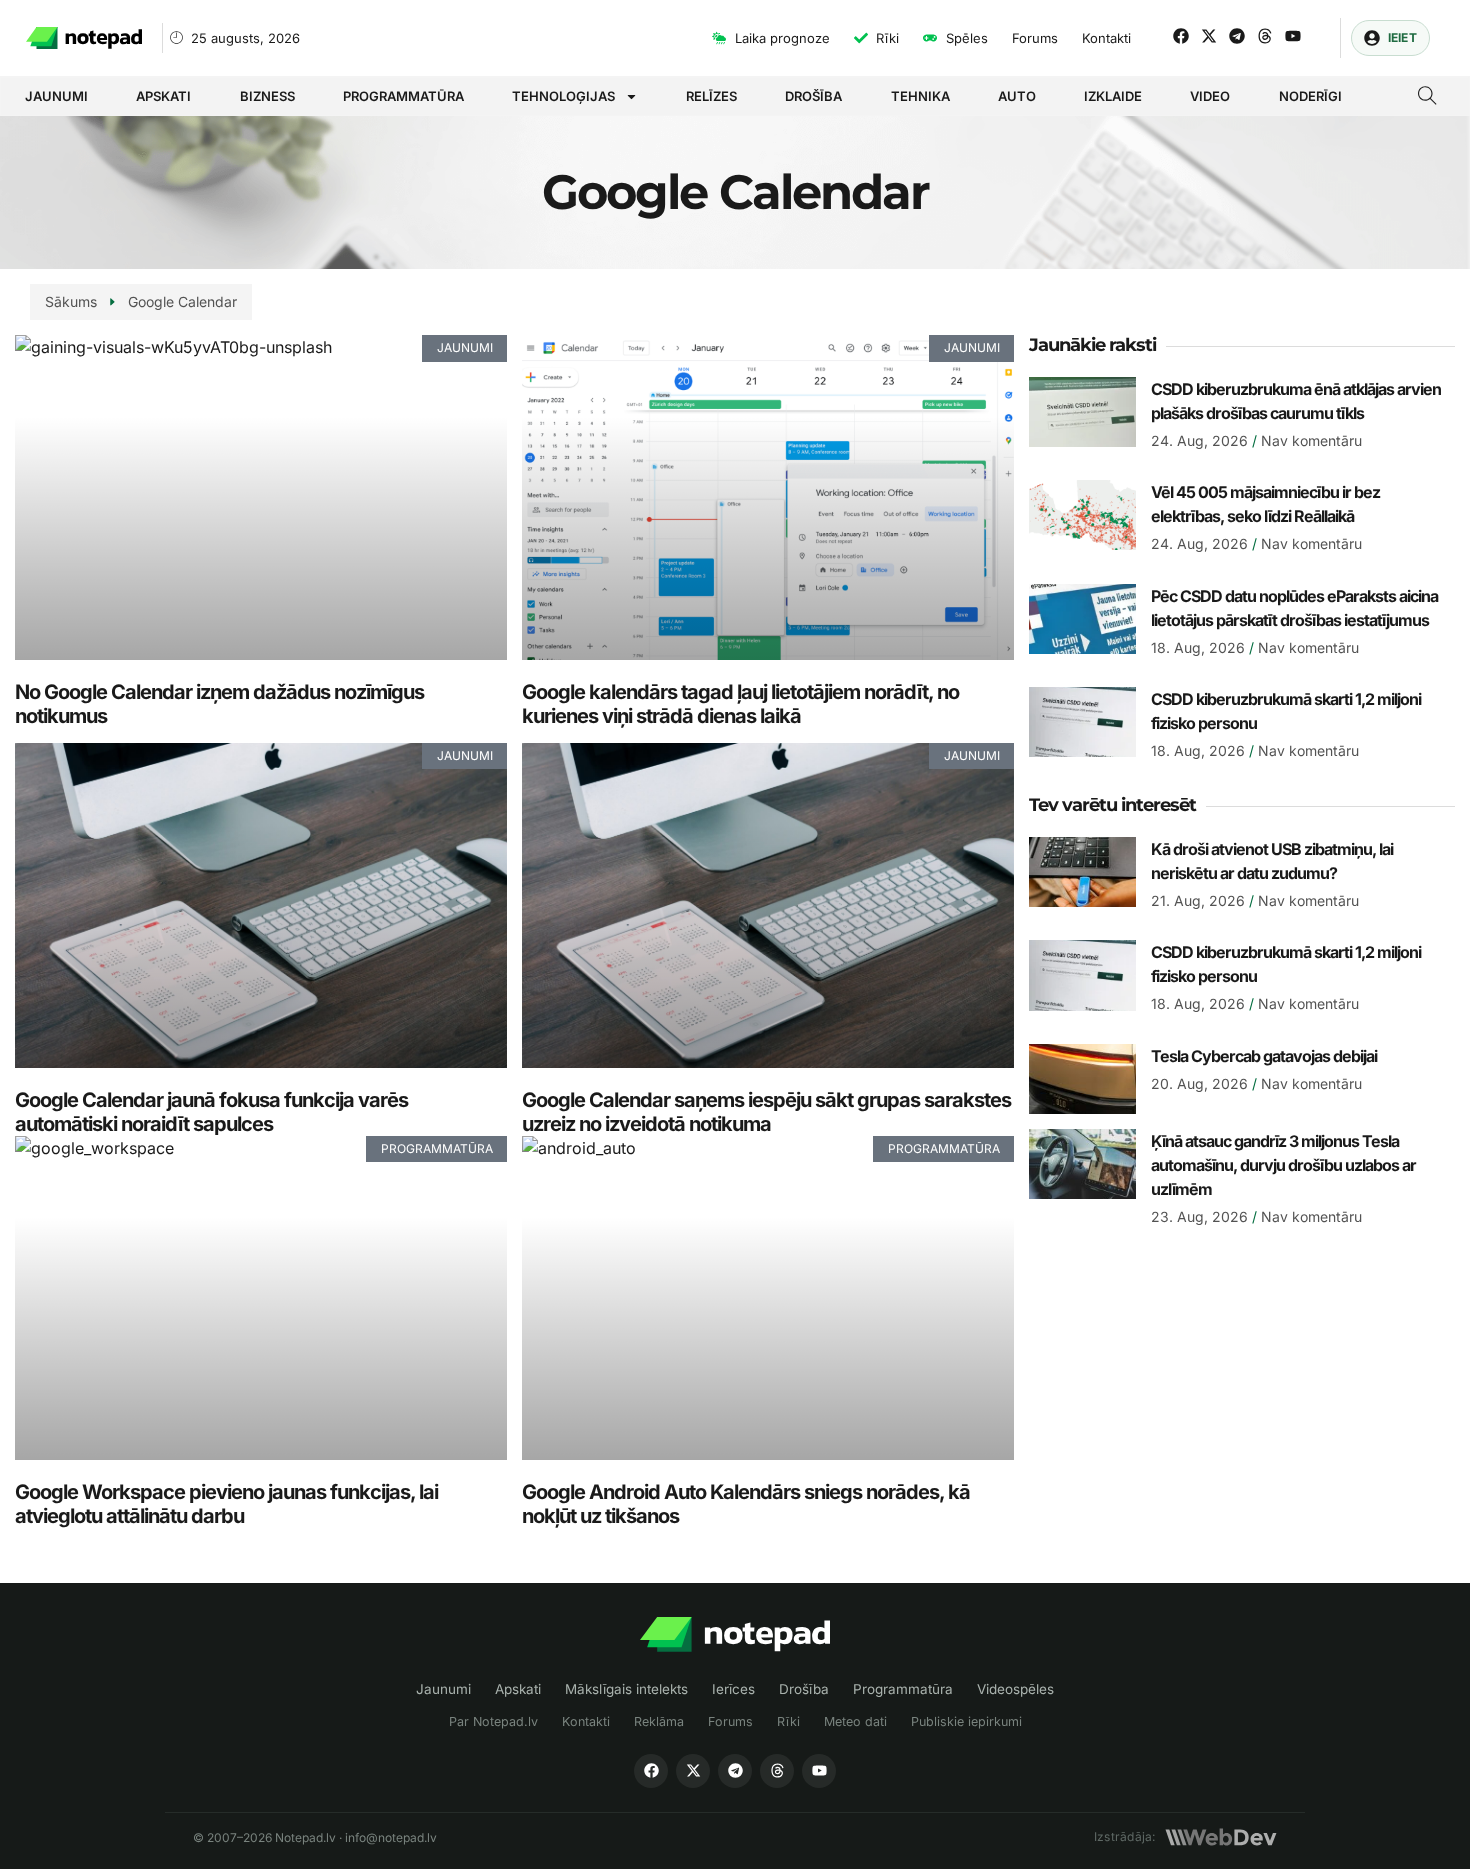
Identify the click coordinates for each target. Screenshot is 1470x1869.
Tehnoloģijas (563, 96)
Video (1210, 96)
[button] (1427, 98)
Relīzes (711, 96)
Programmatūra (403, 96)
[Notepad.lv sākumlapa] (735, 1634)
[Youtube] (1293, 36)
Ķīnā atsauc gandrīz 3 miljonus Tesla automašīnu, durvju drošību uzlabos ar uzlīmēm (1283, 1165)
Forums (730, 1721)
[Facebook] (1181, 36)
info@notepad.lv (391, 1837)
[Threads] (1265, 36)
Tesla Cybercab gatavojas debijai (1264, 1056)
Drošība (813, 96)
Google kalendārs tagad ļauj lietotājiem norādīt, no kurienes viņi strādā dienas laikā (740, 704)
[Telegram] (1237, 36)
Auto (1017, 96)
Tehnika (920, 96)
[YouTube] (819, 1771)
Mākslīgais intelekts (626, 1689)
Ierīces (733, 1689)
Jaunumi (56, 96)
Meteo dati (855, 1721)
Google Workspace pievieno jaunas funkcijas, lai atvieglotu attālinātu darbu (226, 1504)
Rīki (788, 1721)
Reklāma (659, 1721)
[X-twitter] (1209, 36)
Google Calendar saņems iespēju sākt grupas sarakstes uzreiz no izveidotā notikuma (766, 1112)
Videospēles (1015, 1689)
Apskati (163, 96)
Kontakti (586, 1721)
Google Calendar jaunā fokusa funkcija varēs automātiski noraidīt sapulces (211, 1112)
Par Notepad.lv (493, 1721)
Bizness (267, 96)
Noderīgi (1310, 96)
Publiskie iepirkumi (966, 1721)
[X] (693, 1771)
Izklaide (1113, 96)
